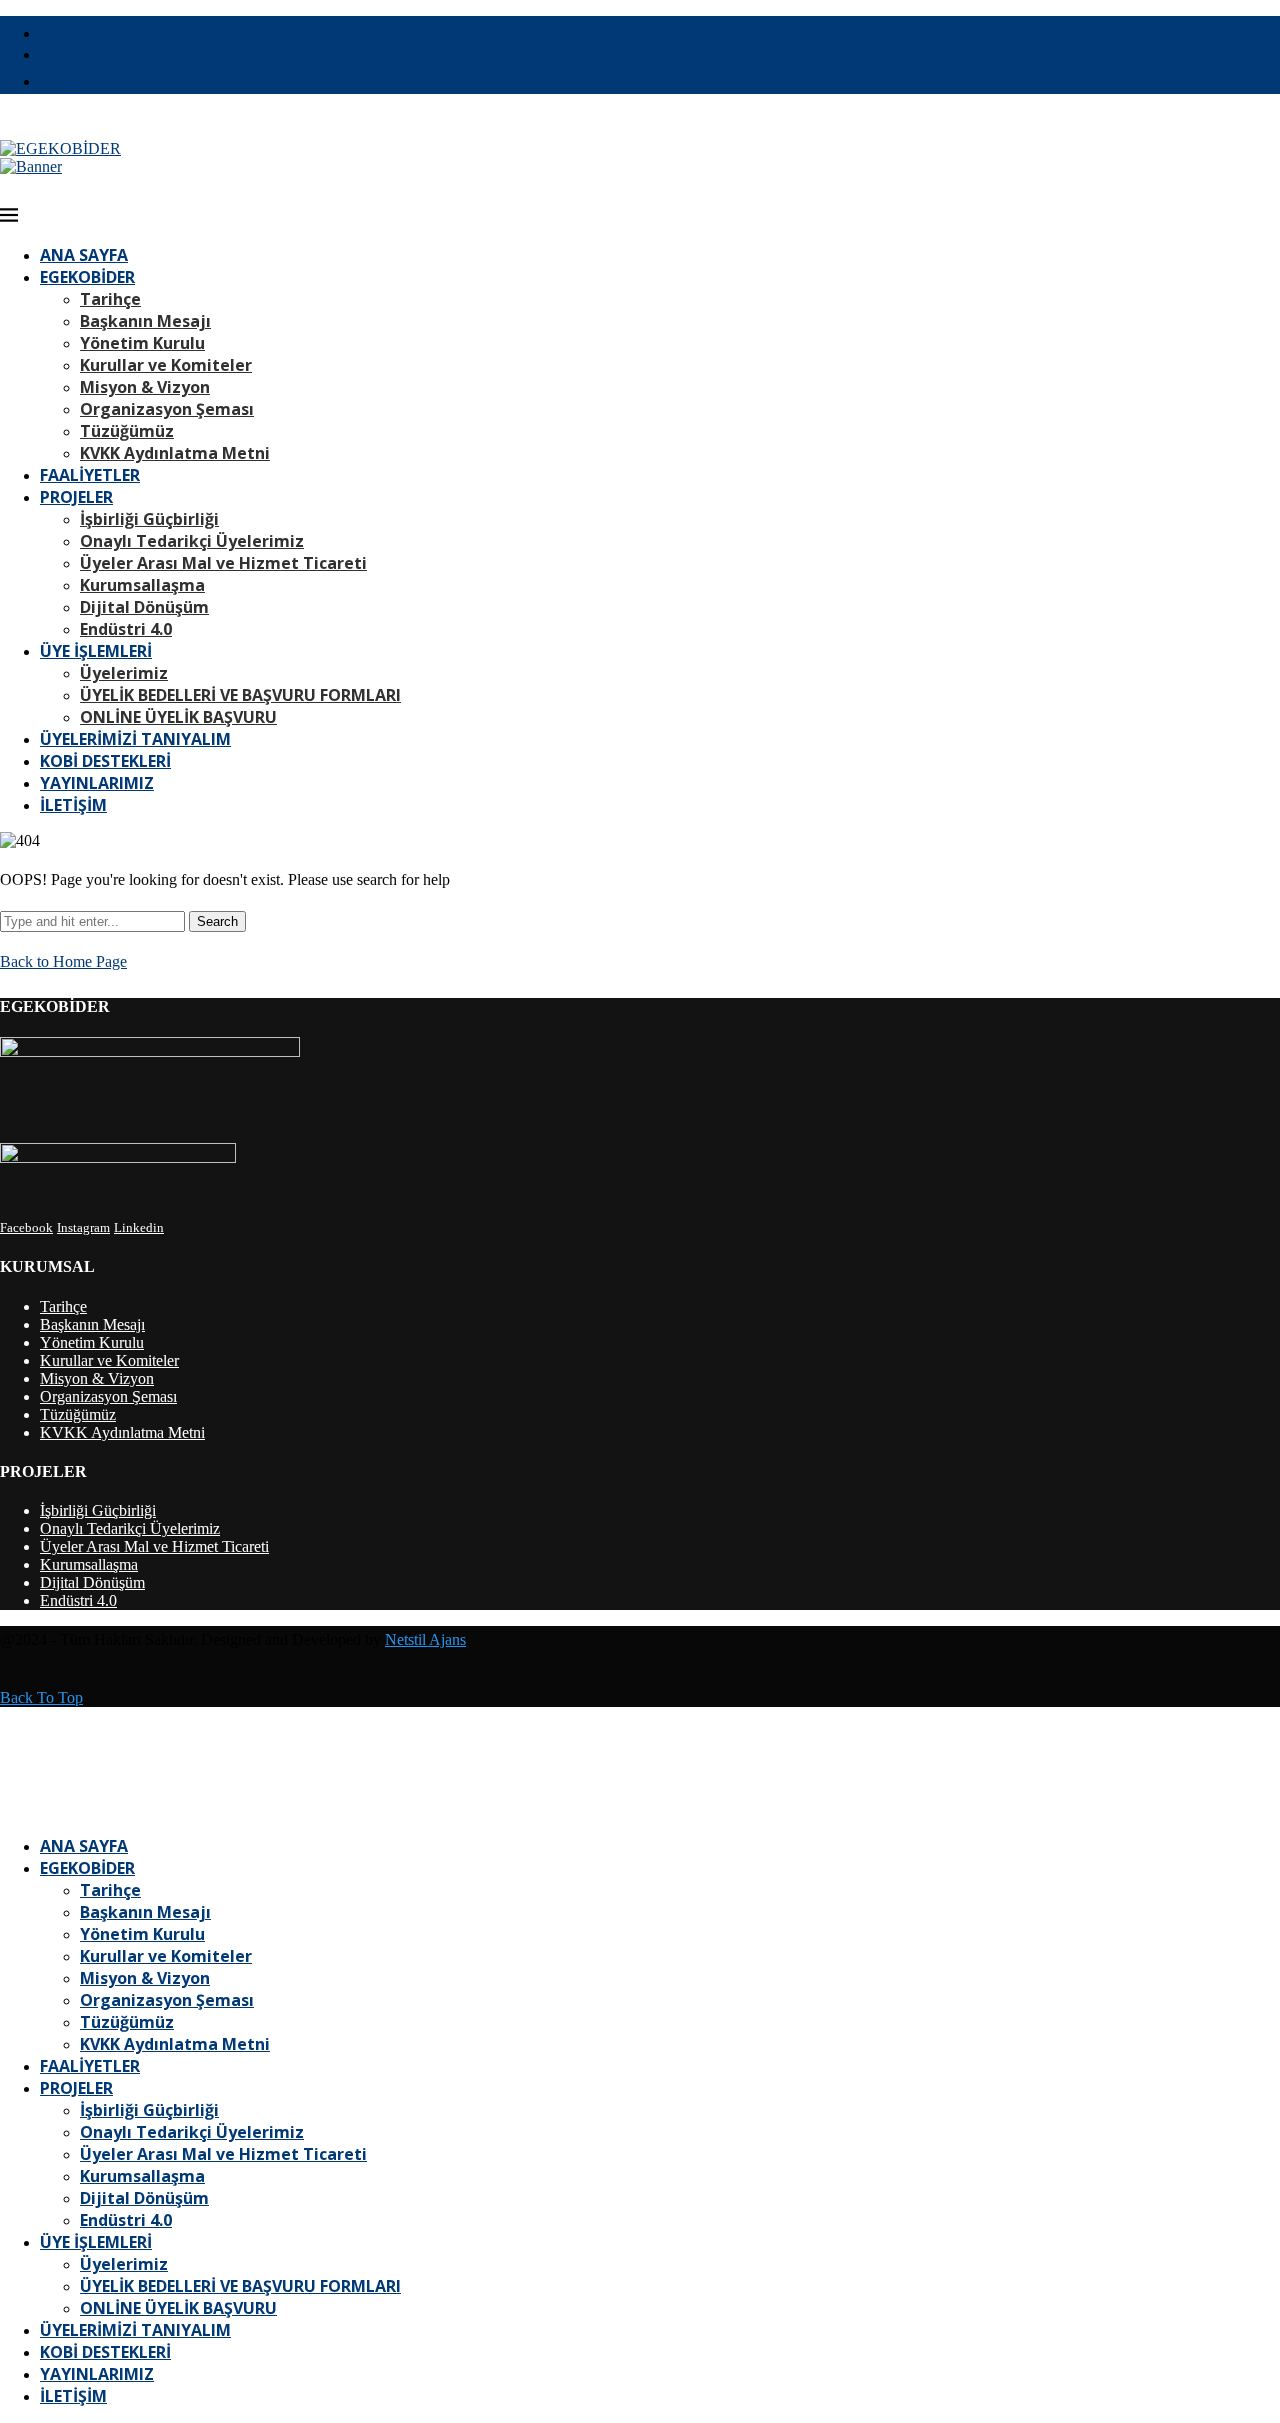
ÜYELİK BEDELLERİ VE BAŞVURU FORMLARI (240, 695)
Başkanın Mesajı (145, 321)
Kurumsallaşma (142, 585)
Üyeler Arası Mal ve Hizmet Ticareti (223, 563)
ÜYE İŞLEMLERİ (96, 651)
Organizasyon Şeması (167, 409)
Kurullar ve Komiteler (166, 365)
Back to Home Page (63, 961)
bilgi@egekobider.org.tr (115, 81)
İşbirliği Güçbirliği (149, 519)
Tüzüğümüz (127, 431)
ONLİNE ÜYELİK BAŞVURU (178, 717)
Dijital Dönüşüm (144, 607)
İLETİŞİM (73, 805)
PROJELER (76, 497)
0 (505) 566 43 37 (97, 33)
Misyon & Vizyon (145, 387)
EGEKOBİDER (87, 277)
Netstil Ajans (425, 1639)
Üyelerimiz (124, 673)
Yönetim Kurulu (142, 343)
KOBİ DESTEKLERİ (105, 761)
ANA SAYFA (84, 255)
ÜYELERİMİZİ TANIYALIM (135, 739)
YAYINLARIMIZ (97, 783)
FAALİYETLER (90, 475)
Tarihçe (110, 299)
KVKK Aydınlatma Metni (175, 453)
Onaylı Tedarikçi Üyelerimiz (192, 541)
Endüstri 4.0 (126, 629)
